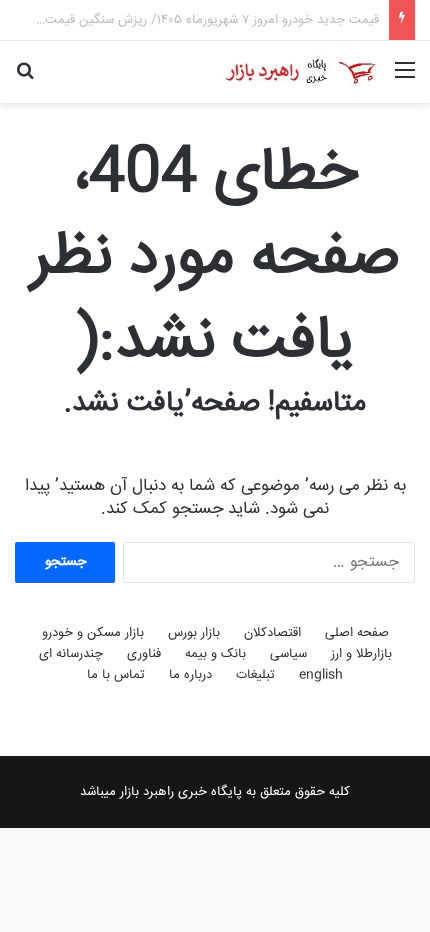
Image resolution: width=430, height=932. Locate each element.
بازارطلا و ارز (361, 654)
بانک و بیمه (215, 654)
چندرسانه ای (71, 654)
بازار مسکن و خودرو (93, 633)
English (321, 675)
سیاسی (288, 654)
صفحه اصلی (357, 633)
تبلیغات (255, 675)
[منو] (405, 79)
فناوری (144, 654)
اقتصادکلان (272, 633)
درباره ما (190, 675)
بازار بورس (194, 633)
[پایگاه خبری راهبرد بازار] (300, 72)
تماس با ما (116, 675)
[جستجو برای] (25, 79)
